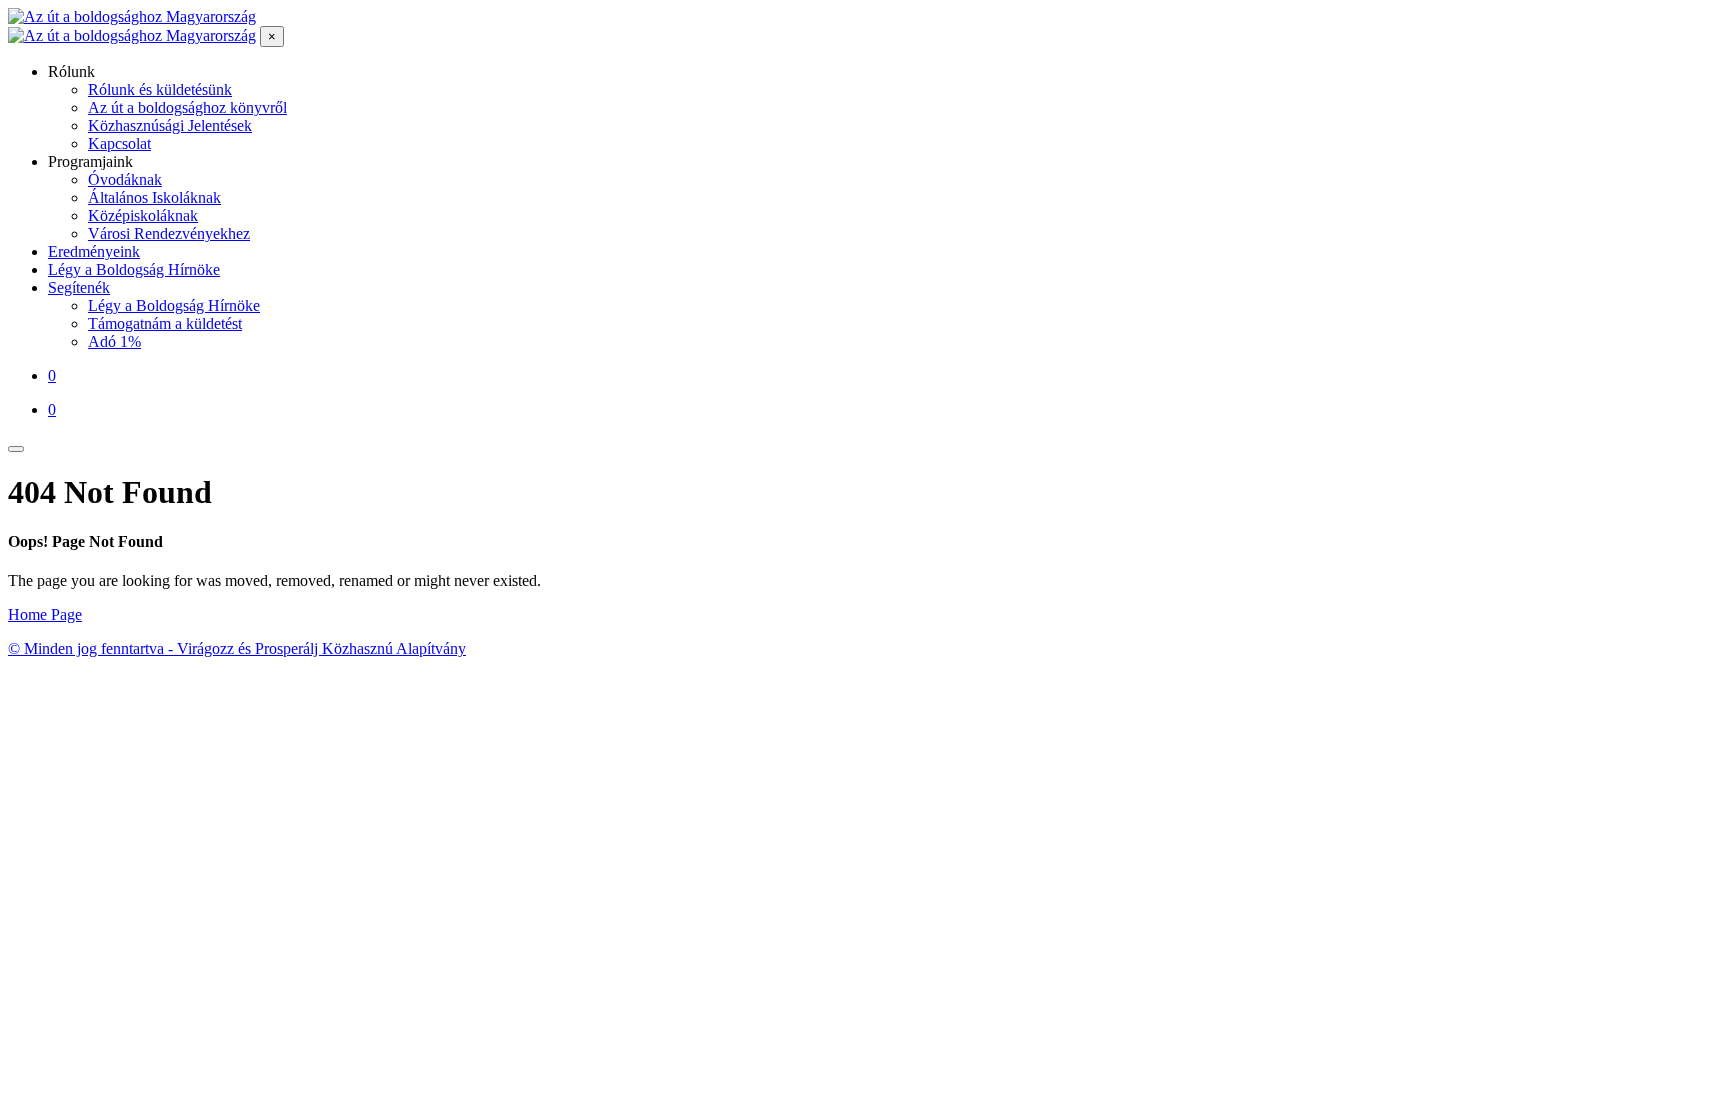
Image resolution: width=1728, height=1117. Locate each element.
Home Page (45, 614)
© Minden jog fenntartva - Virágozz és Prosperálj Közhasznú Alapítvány (237, 648)
